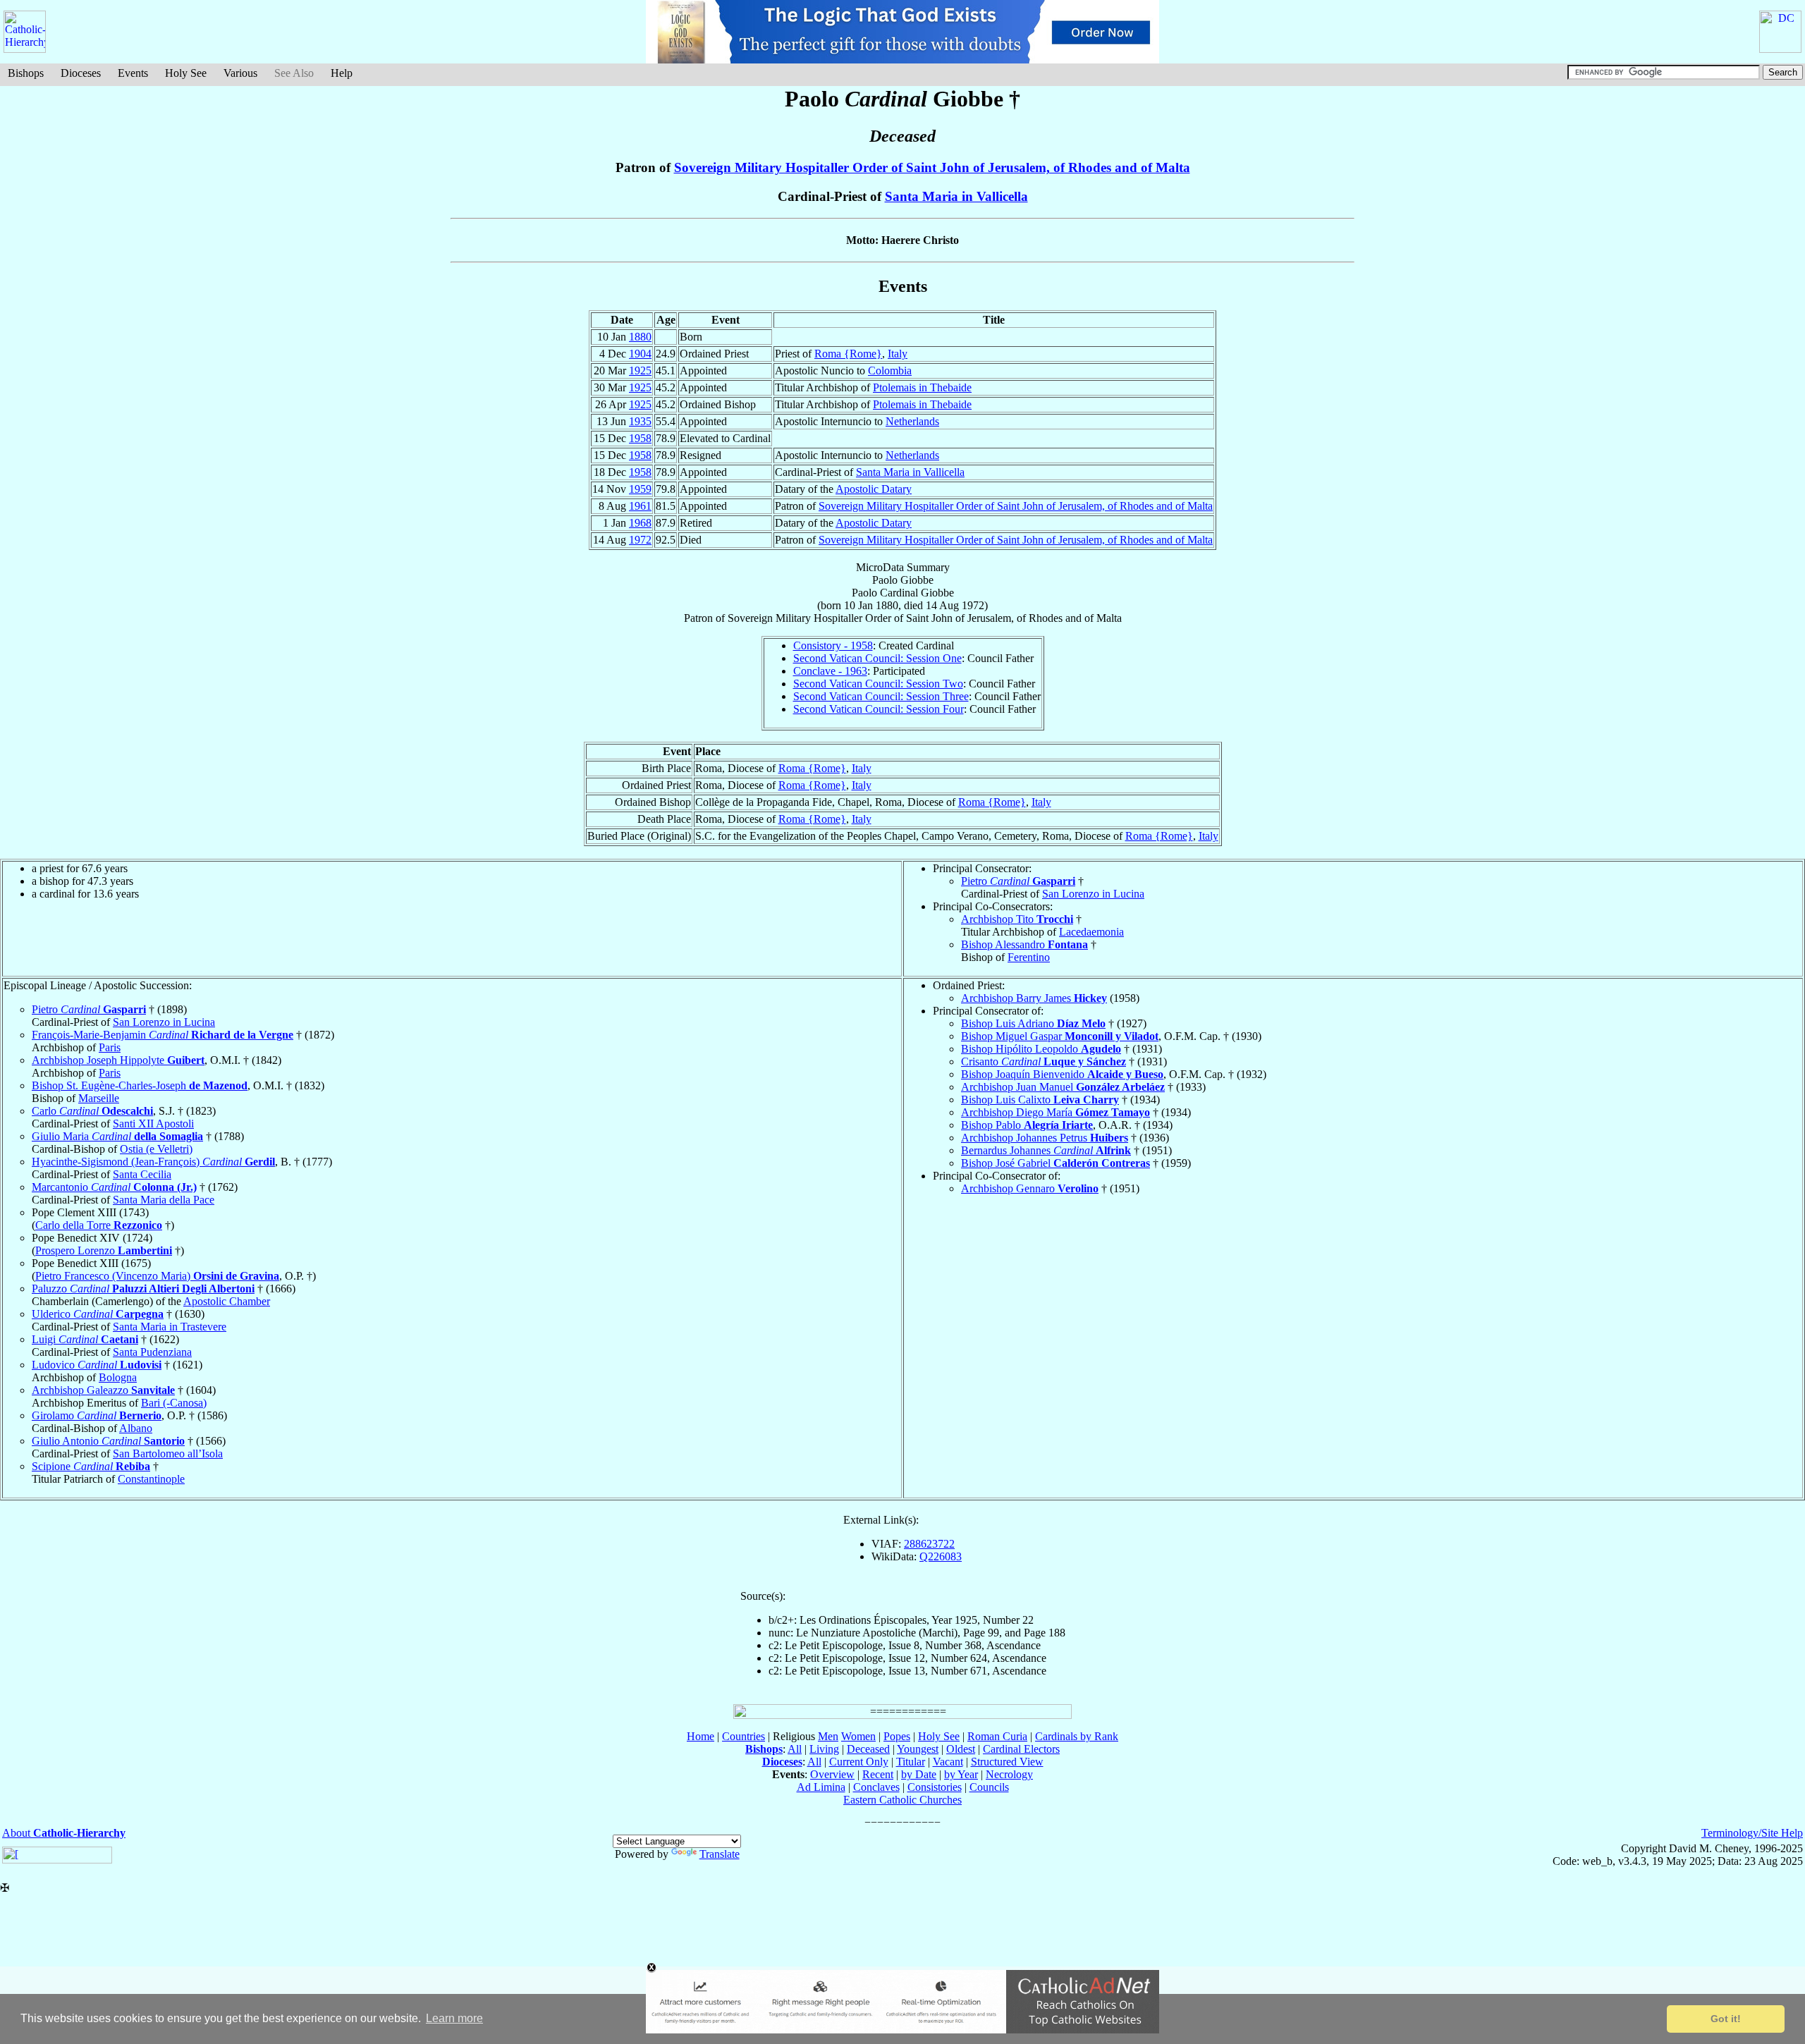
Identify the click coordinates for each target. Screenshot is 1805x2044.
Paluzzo (143, 1289)
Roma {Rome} (848, 354)
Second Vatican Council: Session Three (881, 696)
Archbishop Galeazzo (103, 1390)
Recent (878, 1774)
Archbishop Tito (1017, 919)
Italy (898, 354)
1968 (640, 523)
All (795, 1749)
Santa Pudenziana (152, 1352)
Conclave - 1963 (830, 671)
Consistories (935, 1787)
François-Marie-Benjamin (163, 1035)
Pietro (1018, 881)
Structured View (1007, 1762)
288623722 (929, 1544)
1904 (640, 354)
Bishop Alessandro (1024, 944)
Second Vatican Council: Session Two (878, 684)
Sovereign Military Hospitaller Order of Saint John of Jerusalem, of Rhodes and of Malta (932, 167)
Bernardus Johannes (1046, 1150)
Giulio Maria (117, 1136)
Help (342, 73)
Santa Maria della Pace (164, 1200)
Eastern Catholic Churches (902, 1800)
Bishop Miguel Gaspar (1060, 1036)
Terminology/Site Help (1752, 1833)
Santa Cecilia (142, 1174)
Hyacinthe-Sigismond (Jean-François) (153, 1162)
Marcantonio (114, 1187)
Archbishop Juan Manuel (1063, 1087)
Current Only (859, 1762)
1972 (640, 540)
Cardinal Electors (1021, 1749)
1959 (640, 489)
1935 (640, 421)
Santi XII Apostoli (153, 1124)
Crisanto (1044, 1061)
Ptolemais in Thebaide (922, 387)
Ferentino (1029, 957)
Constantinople (151, 1479)
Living (824, 1749)
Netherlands (912, 421)
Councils (989, 1787)
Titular (911, 1762)
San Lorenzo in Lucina (1093, 894)
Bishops (26, 73)
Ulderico (98, 1314)
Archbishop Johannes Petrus (1045, 1138)
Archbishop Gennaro (1030, 1188)
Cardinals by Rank (1077, 1736)
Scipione (91, 1466)
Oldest (961, 1749)
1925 (640, 371)
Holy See (186, 73)
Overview (832, 1774)
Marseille (99, 1098)
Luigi (85, 1339)
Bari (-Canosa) (174, 1403)
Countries (744, 1736)
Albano (136, 1428)
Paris (110, 1047)
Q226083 (941, 1556)
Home (700, 1736)
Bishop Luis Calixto (1040, 1100)
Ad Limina (821, 1787)
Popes (897, 1736)
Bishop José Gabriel (1056, 1163)
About (64, 1833)
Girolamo (97, 1415)
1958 (640, 438)
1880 (640, 337)
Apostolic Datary (874, 489)
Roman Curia (997, 1736)
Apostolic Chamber (227, 1301)
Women (858, 1736)
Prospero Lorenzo (104, 1250)
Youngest (918, 1749)
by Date (919, 1774)
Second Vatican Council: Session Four (879, 709)
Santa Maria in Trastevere (170, 1327)
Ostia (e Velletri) (156, 1149)
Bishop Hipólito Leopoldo (1041, 1049)
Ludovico (97, 1365)
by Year (961, 1774)
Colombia (890, 371)
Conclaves (876, 1787)
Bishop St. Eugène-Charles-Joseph (140, 1085)
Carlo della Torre (99, 1225)
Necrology (1009, 1774)
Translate (720, 1854)
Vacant (948, 1762)
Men (828, 1736)
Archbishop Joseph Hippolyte (118, 1060)
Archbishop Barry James (1034, 998)
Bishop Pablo (1027, 1125)
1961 (640, 506)
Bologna (118, 1377)
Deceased (868, 1749)
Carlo (92, 1111)
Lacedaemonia (1091, 932)
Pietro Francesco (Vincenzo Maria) (157, 1276)
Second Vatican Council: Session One (877, 658)
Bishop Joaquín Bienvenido (1062, 1074)
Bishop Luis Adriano (1033, 1023)
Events (133, 73)
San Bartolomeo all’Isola (168, 1454)
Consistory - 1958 (833, 645)
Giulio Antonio (108, 1441)
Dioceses (81, 73)
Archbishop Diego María (1056, 1112)
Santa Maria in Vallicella (956, 196)
